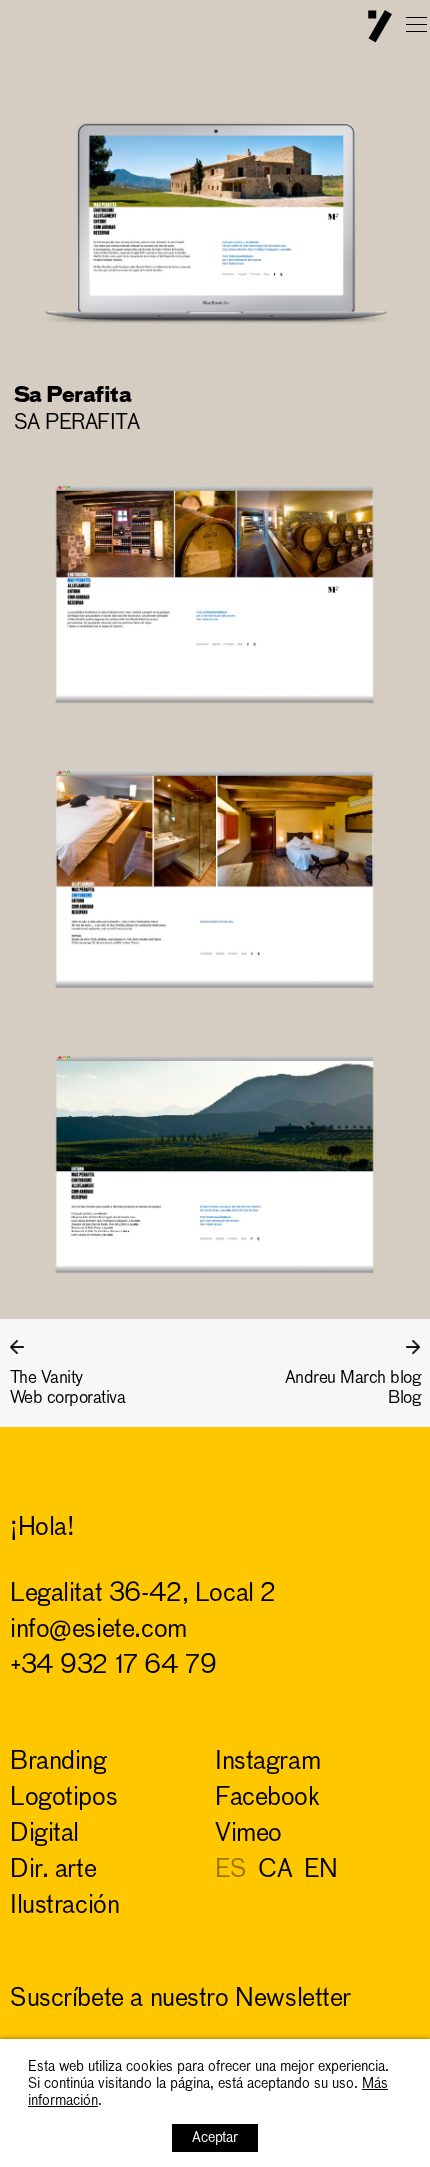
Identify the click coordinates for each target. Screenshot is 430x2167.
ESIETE (380, 26)
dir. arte (53, 1870)
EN (320, 1870)
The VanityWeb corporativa (67, 1388)
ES (230, 1870)
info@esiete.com (98, 1630)
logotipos (63, 1798)
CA (275, 1870)
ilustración (64, 1906)
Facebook (267, 1798)
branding (58, 1762)
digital (44, 1834)
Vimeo (248, 1834)
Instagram (267, 1762)
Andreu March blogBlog (352, 1388)
